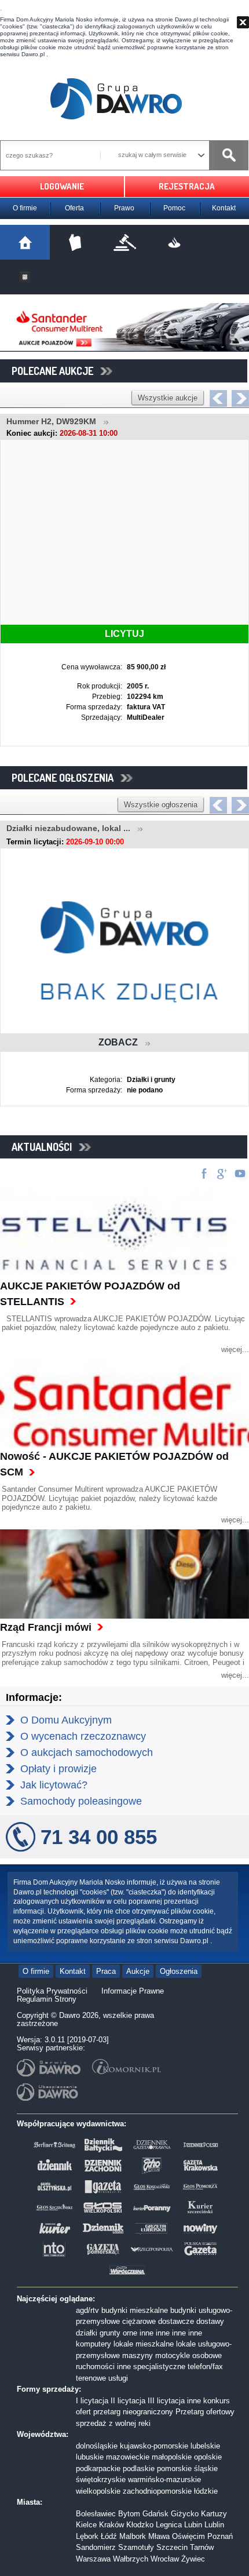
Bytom (129, 2514)
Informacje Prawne (133, 1991)
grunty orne (118, 2333)
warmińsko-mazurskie (164, 2480)
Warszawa (93, 2559)
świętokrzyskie (101, 2480)
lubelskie (205, 2446)
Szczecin (172, 2547)
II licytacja (128, 2401)
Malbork (133, 2536)
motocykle (173, 2355)
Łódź (109, 2536)
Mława (159, 2536)
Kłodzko (140, 2525)
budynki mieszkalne (135, 2310)
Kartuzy (214, 2514)
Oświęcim (188, 2536)
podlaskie (139, 2468)
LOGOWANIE (62, 186)
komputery (94, 2344)
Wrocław (165, 2559)
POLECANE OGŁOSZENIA (66, 778)
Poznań (220, 2536)
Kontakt (224, 208)
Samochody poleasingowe (81, 1801)
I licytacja (92, 2401)
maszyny (138, 2355)
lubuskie (90, 2457)
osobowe (207, 2355)
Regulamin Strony (47, 1999)
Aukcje (138, 1971)
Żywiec (193, 2559)
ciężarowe (139, 2321)
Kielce (86, 2525)
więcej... (235, 1349)
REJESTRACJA (187, 186)
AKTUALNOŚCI (45, 1147)
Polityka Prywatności (52, 1991)
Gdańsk (155, 2514)
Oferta (74, 208)
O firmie (25, 208)
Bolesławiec (96, 2514)
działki (87, 2333)
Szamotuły (136, 2547)
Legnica (169, 2525)
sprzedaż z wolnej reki (113, 2423)
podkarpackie (98, 2468)
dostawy (210, 2321)
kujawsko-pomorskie (154, 2446)
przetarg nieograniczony (133, 2412)
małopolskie (172, 2457)
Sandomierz (96, 2547)
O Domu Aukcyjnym (66, 1720)
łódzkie (206, 2491)
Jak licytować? (54, 1785)
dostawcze (176, 2321)
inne (147, 2333)
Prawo (124, 208)
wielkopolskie (98, 2491)
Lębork (87, 2536)
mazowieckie (128, 2457)
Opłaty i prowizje (58, 1769)
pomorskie (174, 2468)
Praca (106, 1971)
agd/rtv (87, 2310)
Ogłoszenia (179, 1971)
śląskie (206, 2468)
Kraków (111, 2525)
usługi (118, 2378)
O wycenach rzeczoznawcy (83, 1736)
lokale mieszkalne (144, 2344)
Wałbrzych (131, 2559)
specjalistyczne (159, 2367)
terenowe (91, 2378)
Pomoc (174, 208)
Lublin (214, 2525)
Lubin (193, 2525)
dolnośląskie (97, 2446)
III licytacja (166, 2401)
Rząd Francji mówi (46, 1627)
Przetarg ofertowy (205, 2412)
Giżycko (185, 2514)
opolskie (208, 2457)
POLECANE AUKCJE (56, 371)
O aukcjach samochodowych (87, 1752)
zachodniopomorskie (157, 2491)
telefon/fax (205, 2367)
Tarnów (202, 2547)
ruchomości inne (103, 2367)
